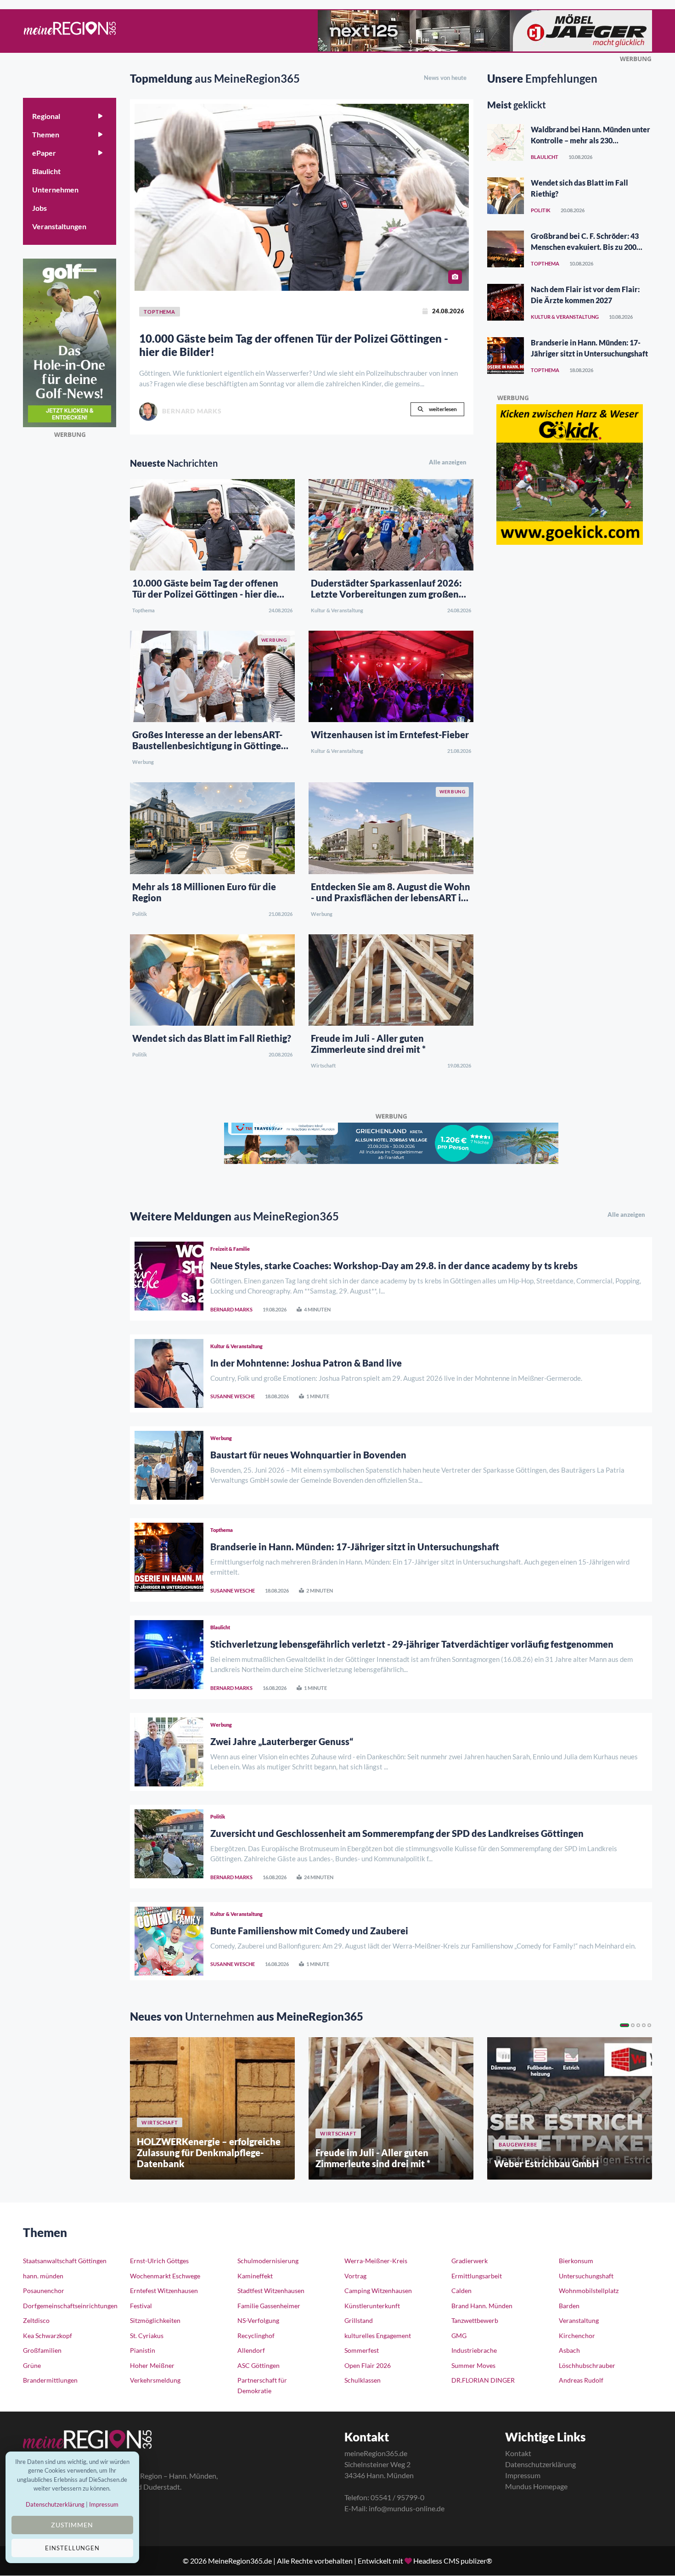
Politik (140, 914)
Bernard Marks (231, 1309)
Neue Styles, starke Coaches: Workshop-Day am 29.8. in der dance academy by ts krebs (394, 1265)
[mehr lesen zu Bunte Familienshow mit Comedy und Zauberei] (169, 1941)
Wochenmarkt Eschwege (165, 2276)
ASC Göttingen (259, 2365)
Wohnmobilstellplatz (589, 2291)
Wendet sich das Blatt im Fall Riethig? (212, 1038)
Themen (46, 134)
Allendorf (251, 2350)
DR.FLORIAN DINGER (483, 2380)
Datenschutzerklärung (540, 2464)
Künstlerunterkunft (372, 2306)
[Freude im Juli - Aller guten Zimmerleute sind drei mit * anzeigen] (391, 2108)
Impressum (523, 2475)
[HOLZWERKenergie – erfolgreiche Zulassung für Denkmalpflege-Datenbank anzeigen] (212, 2108)
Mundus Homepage (536, 2486)
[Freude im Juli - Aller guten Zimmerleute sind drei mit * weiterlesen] (391, 979)
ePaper (44, 153)
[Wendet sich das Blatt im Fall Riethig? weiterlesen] (212, 979)
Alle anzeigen (448, 462)
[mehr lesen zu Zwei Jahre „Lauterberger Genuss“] (169, 1752)
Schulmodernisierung (268, 2261)
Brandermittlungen (50, 2380)
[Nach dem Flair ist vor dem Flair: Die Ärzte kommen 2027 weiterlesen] (506, 302)
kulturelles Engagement (378, 2336)
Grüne (32, 2365)
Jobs (39, 208)
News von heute (445, 78)
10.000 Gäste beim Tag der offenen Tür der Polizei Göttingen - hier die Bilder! (294, 345)
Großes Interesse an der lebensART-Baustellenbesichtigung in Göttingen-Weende (211, 746)
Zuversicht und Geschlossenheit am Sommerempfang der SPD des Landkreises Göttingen (397, 1833)
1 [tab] (624, 2025)
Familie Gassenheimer (269, 2306)
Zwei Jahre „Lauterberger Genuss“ (282, 1741)
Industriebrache (474, 2350)
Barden (569, 2306)
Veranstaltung (579, 2320)
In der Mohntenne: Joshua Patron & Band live (306, 1363)
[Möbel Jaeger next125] (485, 29)
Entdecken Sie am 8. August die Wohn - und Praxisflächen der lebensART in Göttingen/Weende (391, 898)
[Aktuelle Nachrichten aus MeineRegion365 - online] (70, 31)
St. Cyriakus (147, 2336)
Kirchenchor (577, 2336)
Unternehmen (55, 189)
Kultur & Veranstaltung (337, 610)
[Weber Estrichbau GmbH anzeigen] (570, 2108)
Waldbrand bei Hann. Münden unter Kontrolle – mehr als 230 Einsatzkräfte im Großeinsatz (591, 140)
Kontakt (518, 2453)
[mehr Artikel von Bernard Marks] (148, 412)
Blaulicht (46, 171)
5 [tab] (649, 2025)
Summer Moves (473, 2365)
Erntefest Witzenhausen (164, 2291)
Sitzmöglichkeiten (155, 2320)
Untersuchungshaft (586, 2276)
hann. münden (43, 2276)
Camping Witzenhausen (378, 2291)
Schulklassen (363, 2380)
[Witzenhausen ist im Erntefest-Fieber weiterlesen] (391, 675)
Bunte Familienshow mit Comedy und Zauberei (309, 1931)
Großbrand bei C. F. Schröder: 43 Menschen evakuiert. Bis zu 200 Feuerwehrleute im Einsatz (585, 247)
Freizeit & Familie (230, 1249)
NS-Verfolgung (258, 2320)
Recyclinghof (256, 2336)
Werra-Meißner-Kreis (376, 2261)
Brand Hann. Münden (482, 2306)
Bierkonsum (576, 2261)
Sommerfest (362, 2350)
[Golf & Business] (70, 342)
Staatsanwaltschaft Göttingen (65, 2261)
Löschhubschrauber (587, 2365)
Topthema (143, 610)
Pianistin (143, 2350)
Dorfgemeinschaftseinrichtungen (70, 2306)
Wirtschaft (323, 1065)
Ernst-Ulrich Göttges (159, 2261)
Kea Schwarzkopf (48, 2336)
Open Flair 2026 (368, 2365)
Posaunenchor (44, 2291)
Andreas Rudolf (581, 2380)
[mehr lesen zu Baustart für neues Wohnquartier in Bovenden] (169, 1465)
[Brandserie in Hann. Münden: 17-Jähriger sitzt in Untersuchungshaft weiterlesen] (506, 356)
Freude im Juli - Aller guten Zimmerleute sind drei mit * (368, 1044)
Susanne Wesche (233, 1396)
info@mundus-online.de (407, 2508)
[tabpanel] (212, 2108)
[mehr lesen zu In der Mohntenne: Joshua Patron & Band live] (169, 1373)
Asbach (569, 2350)
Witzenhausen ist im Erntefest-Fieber (390, 734)
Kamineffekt (255, 2276)
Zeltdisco (36, 2320)
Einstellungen (72, 2548)
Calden (461, 2291)
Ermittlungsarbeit (477, 2276)
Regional (46, 116)
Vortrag (355, 2276)
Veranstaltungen (59, 226)
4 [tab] (644, 2025)
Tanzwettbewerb (475, 2320)
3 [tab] (638, 2025)
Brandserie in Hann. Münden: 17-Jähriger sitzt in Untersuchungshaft (355, 1547)
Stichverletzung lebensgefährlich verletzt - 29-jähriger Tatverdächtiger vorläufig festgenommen (412, 1644)
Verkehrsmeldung (155, 2380)
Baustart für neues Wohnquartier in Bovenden (308, 1455)
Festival (141, 2306)
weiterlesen (442, 409)
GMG (459, 2336)
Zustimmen (72, 2525)
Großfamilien (42, 2350)
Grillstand (359, 2320)
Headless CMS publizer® (453, 2561)
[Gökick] (570, 473)
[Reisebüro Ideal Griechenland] (391, 1142)
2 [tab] (633, 2025)
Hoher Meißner (152, 2365)
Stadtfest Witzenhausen (271, 2291)
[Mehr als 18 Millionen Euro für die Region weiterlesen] (212, 827)
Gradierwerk (470, 2261)
